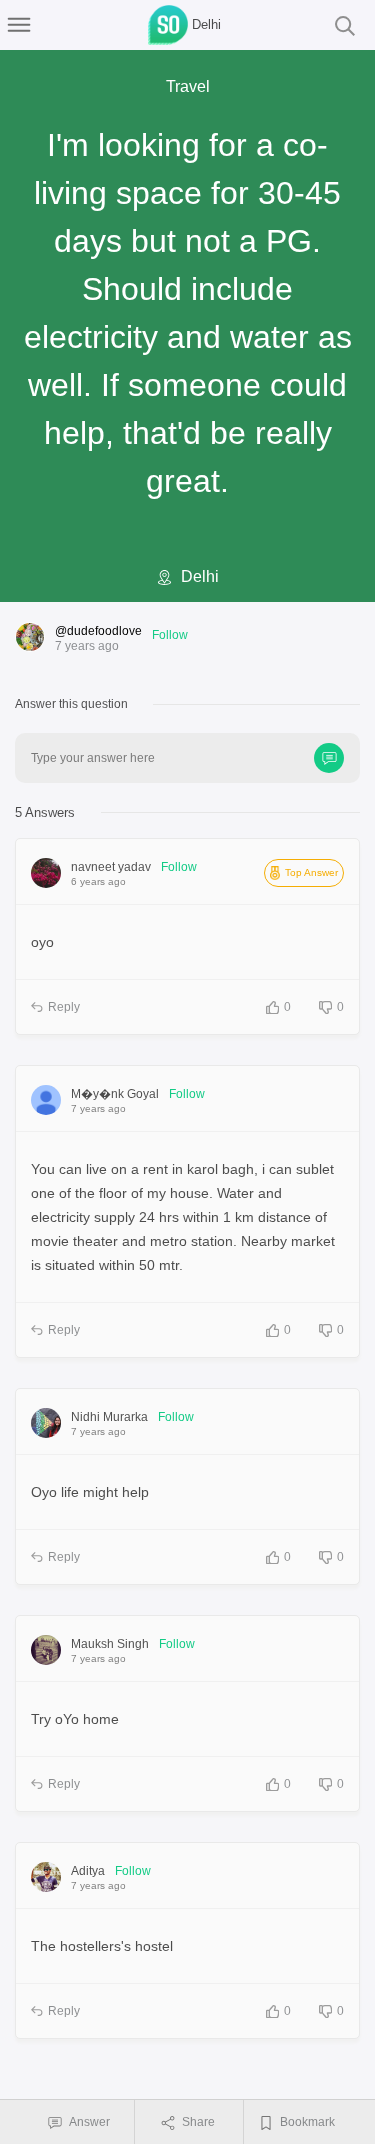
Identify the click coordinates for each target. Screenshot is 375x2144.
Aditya (88, 1871)
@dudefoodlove (98, 631)
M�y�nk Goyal (115, 1094)
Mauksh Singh (110, 1644)
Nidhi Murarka (109, 1417)
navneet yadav (111, 867)
